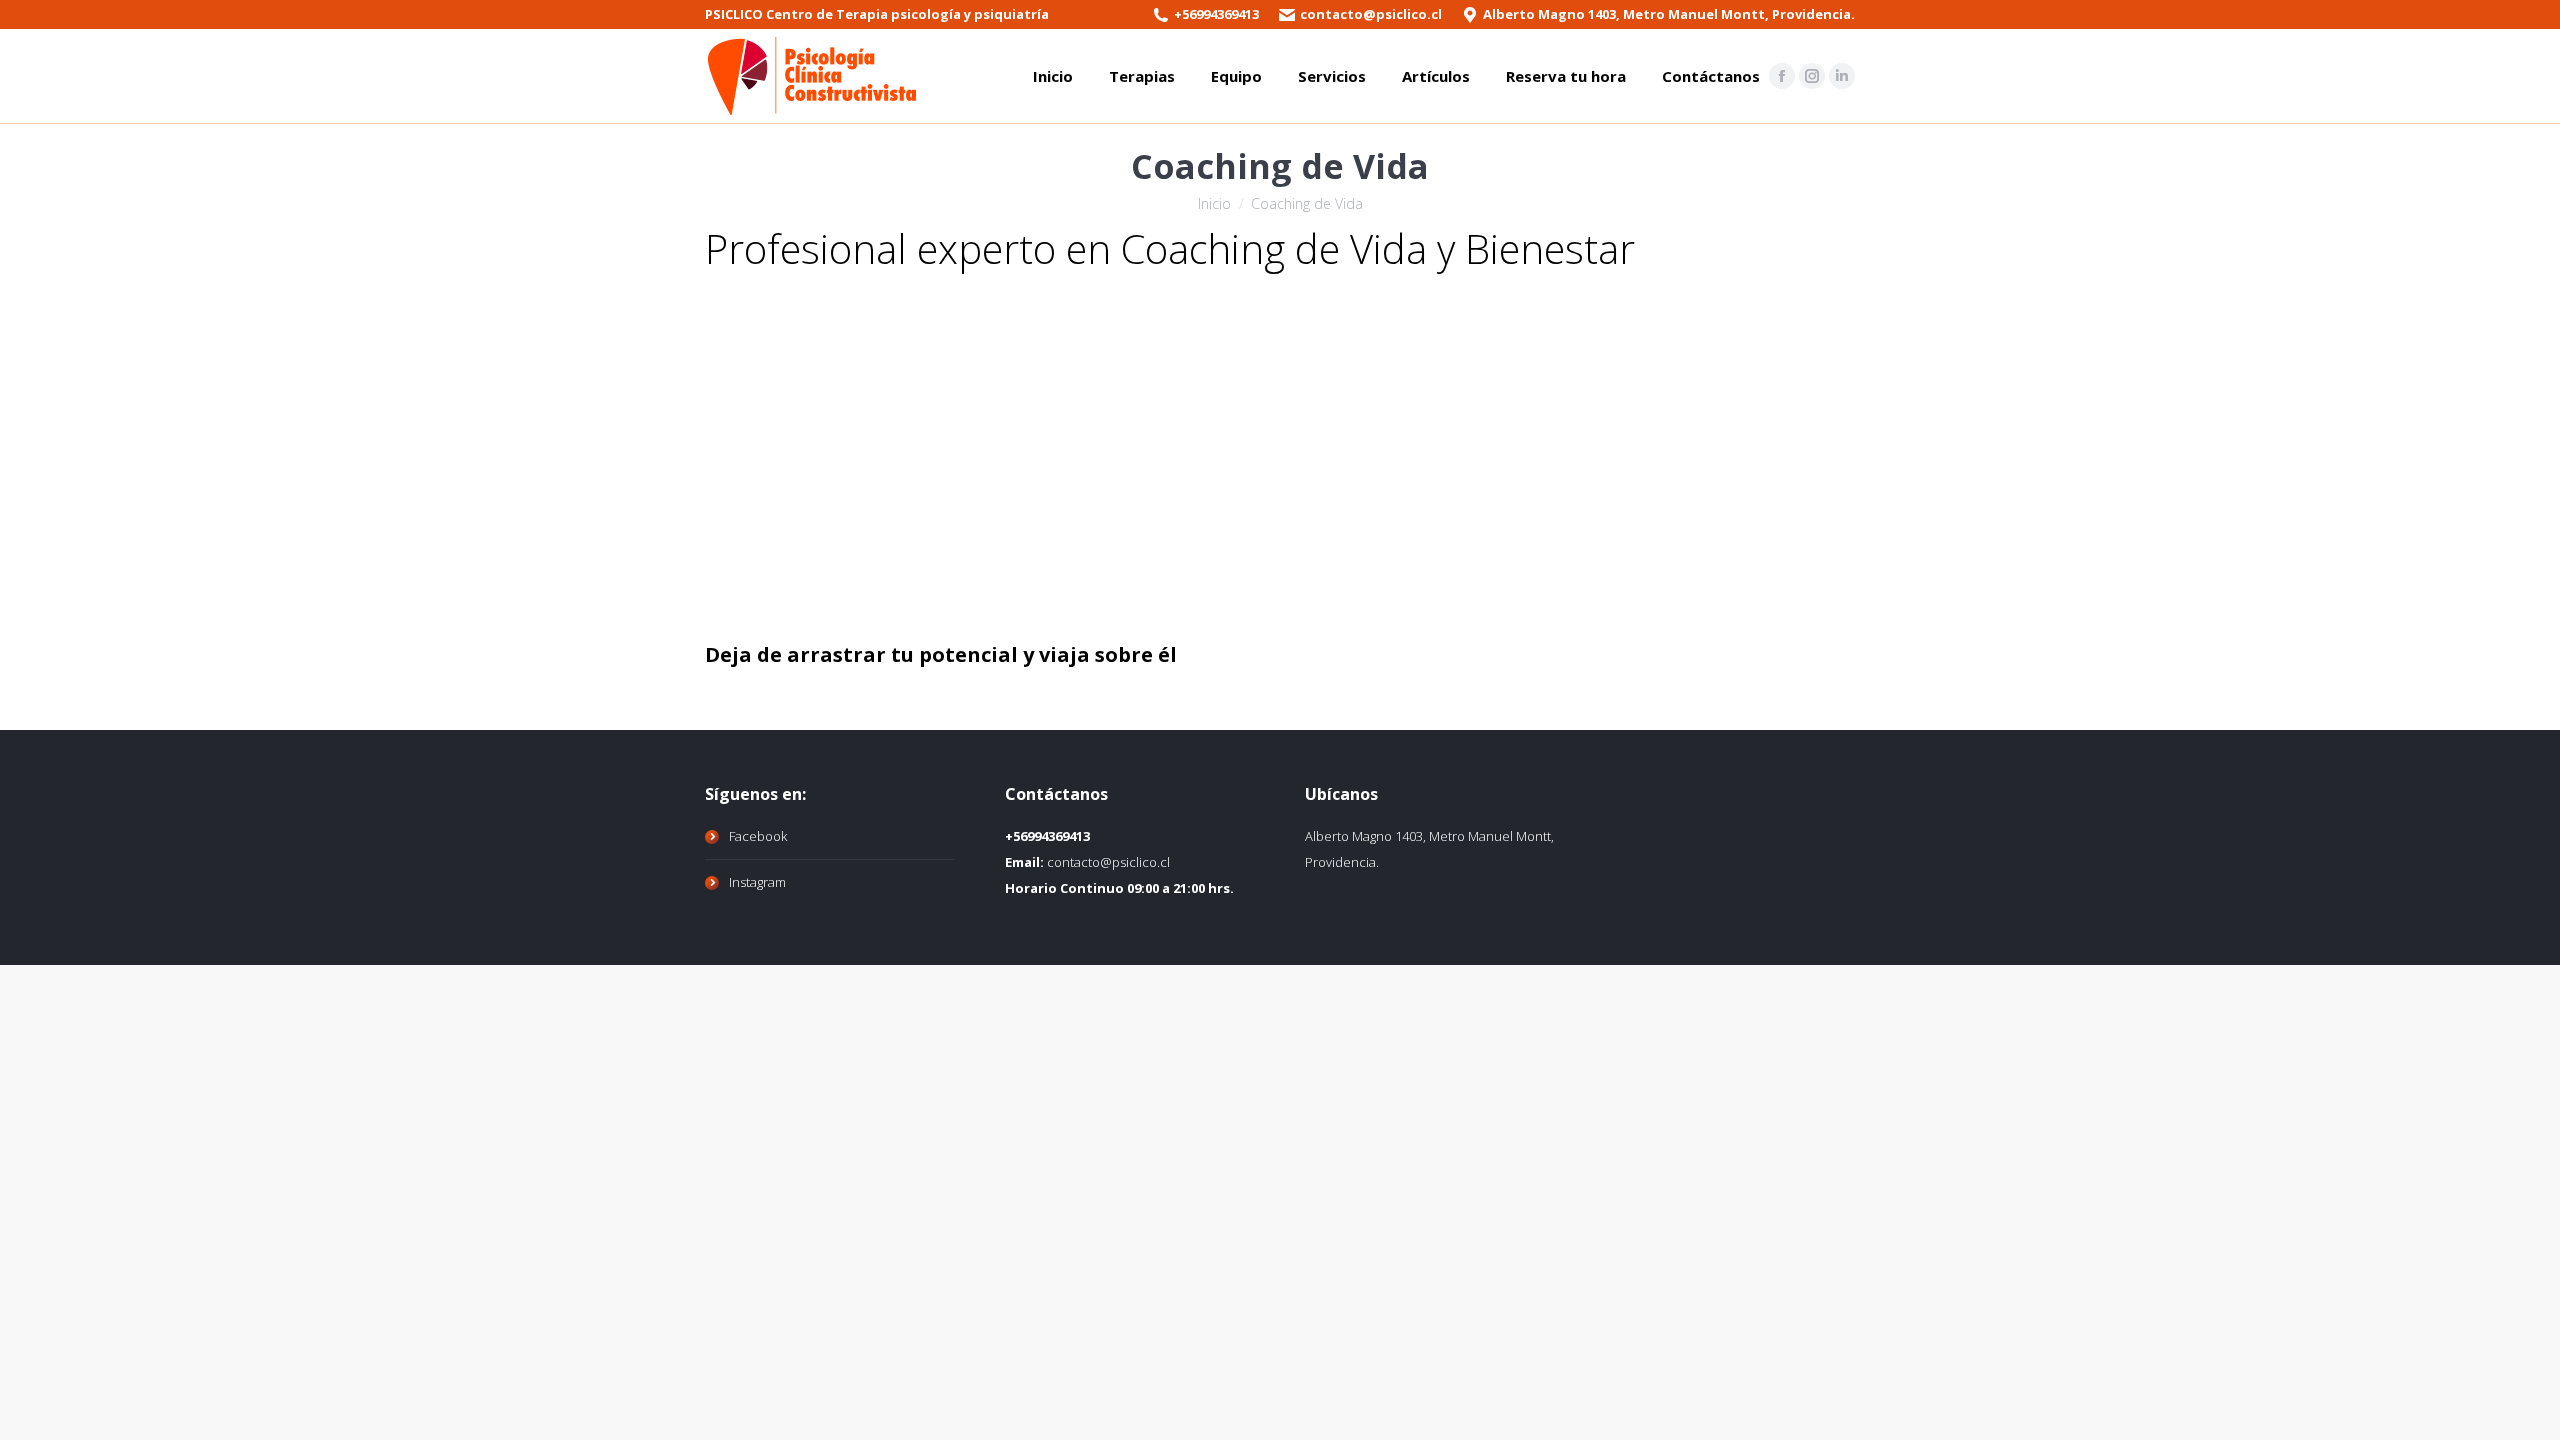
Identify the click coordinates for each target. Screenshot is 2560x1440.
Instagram (757, 882)
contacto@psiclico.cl (1371, 14)
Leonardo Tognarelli (805, 615)
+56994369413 (1216, 14)
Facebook (758, 836)
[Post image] (805, 439)
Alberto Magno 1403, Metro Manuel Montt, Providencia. (1669, 14)
